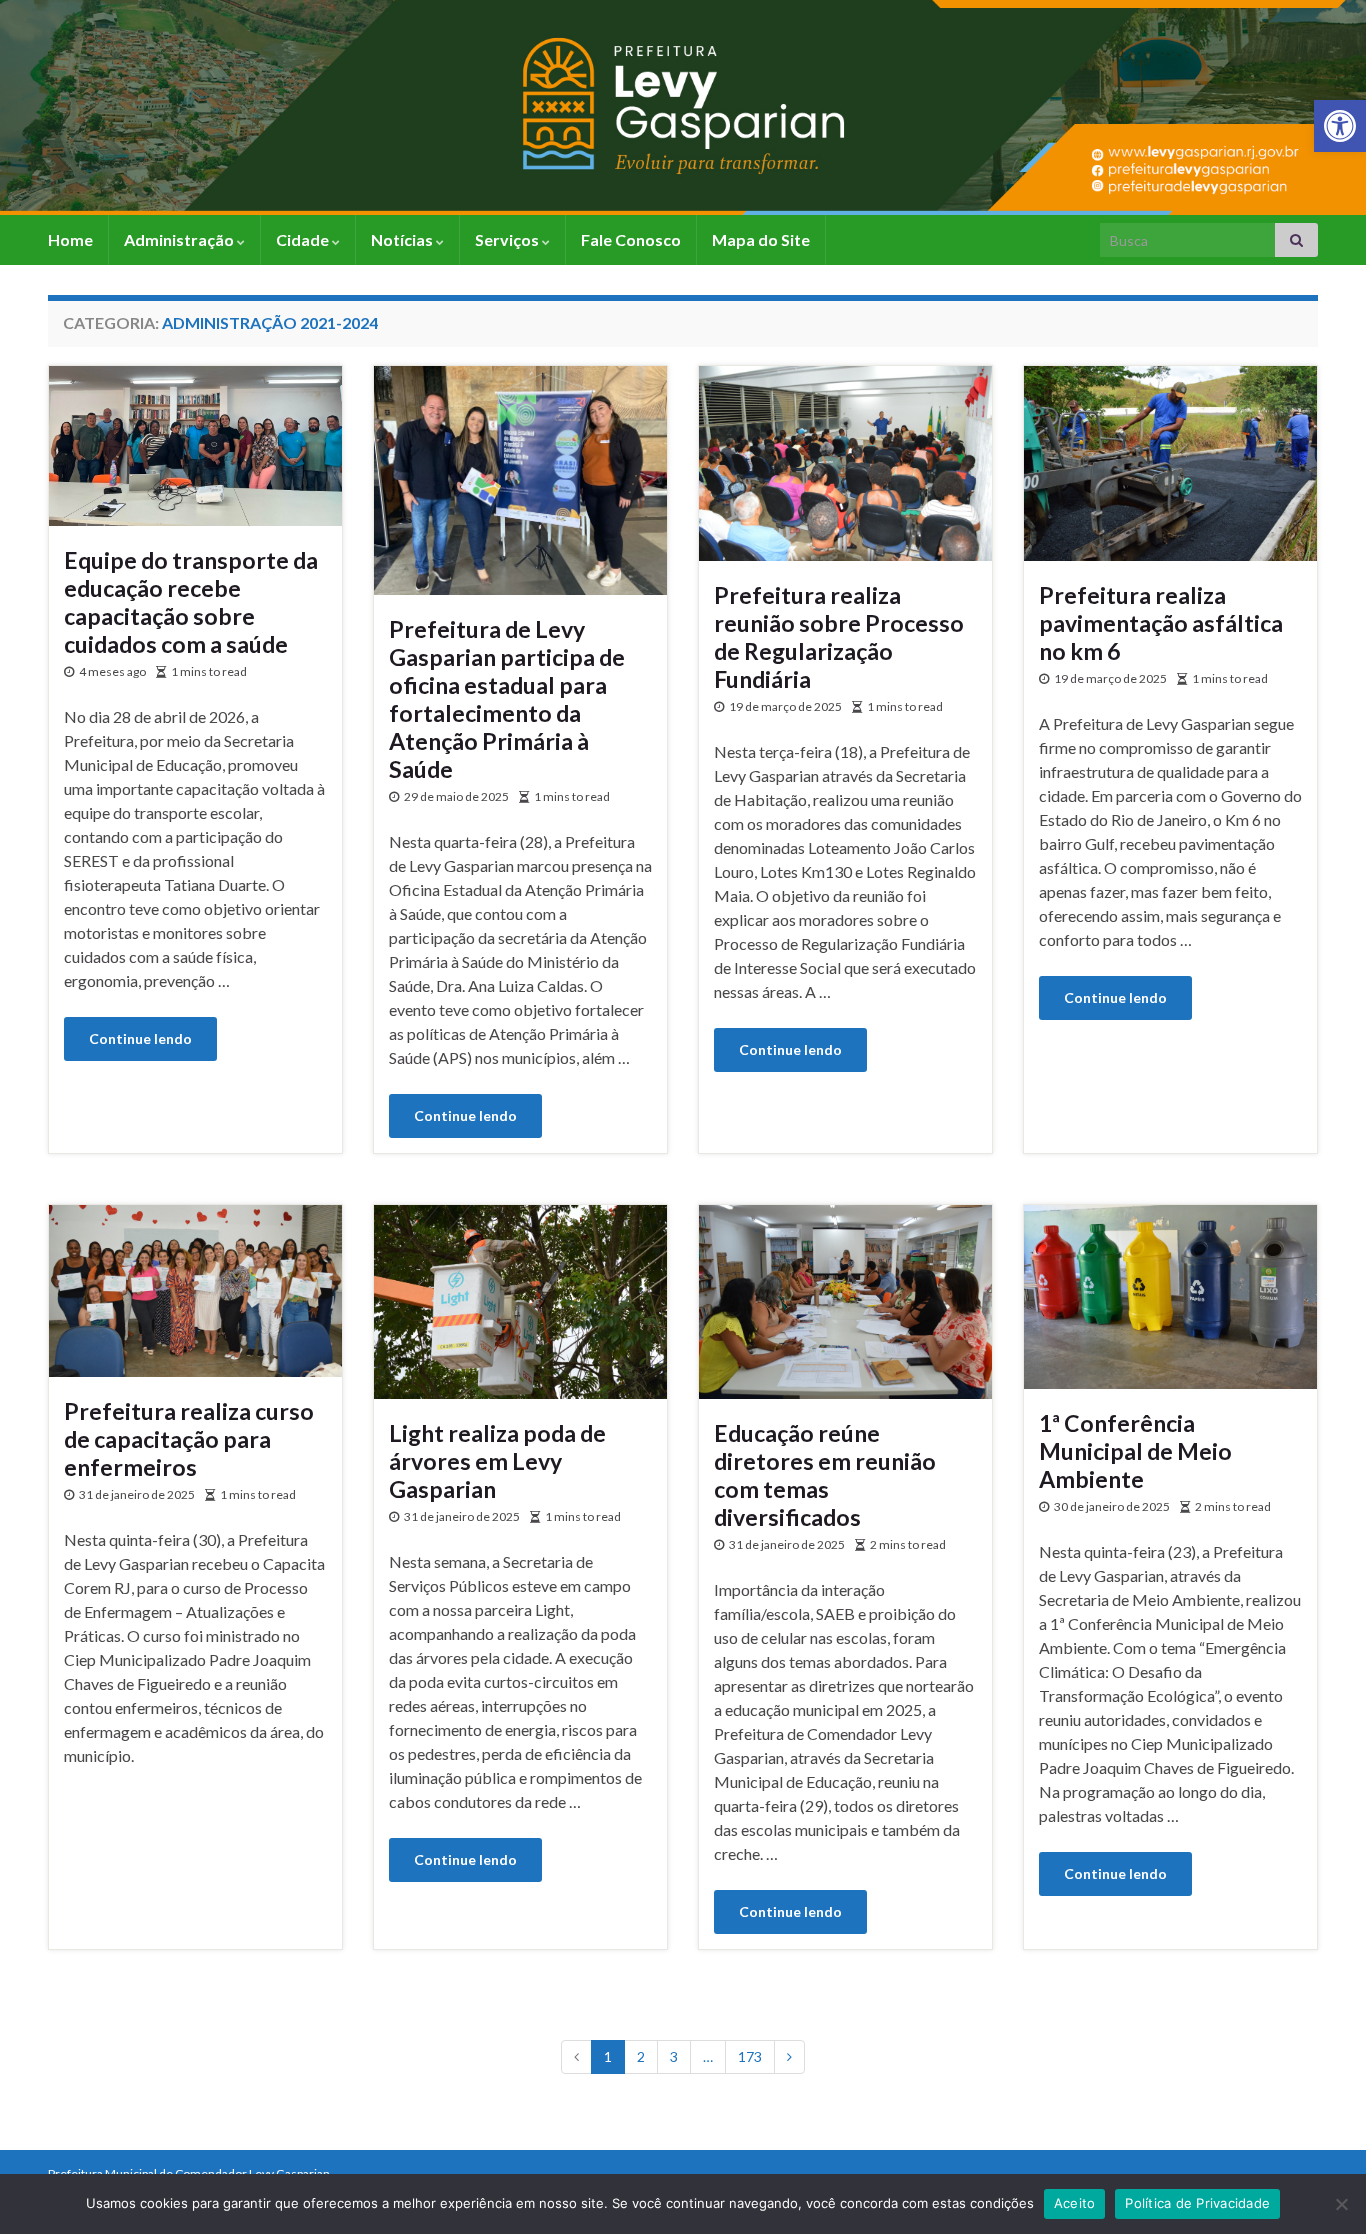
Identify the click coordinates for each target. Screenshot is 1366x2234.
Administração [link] (180, 239)
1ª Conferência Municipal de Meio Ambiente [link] (1135, 1451)
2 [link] (641, 2056)
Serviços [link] (508, 239)
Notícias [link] (403, 239)
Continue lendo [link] (140, 1038)
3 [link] (674, 2056)
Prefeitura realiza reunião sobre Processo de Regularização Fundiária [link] (839, 637)
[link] (1340, 126)
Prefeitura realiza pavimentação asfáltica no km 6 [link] (1161, 623)
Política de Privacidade (1197, 2203)
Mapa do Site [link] (761, 239)
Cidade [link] (304, 239)
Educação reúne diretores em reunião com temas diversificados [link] (825, 1475)
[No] (1341, 2204)
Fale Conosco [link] (631, 239)
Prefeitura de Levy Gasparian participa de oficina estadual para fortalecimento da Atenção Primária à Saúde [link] (507, 699)
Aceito (1075, 2203)
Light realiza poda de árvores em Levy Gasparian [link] (497, 1461)
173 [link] (750, 2056)
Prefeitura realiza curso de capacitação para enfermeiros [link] (189, 1439)
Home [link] (70, 239)
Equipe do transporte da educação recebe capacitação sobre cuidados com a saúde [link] (191, 602)
